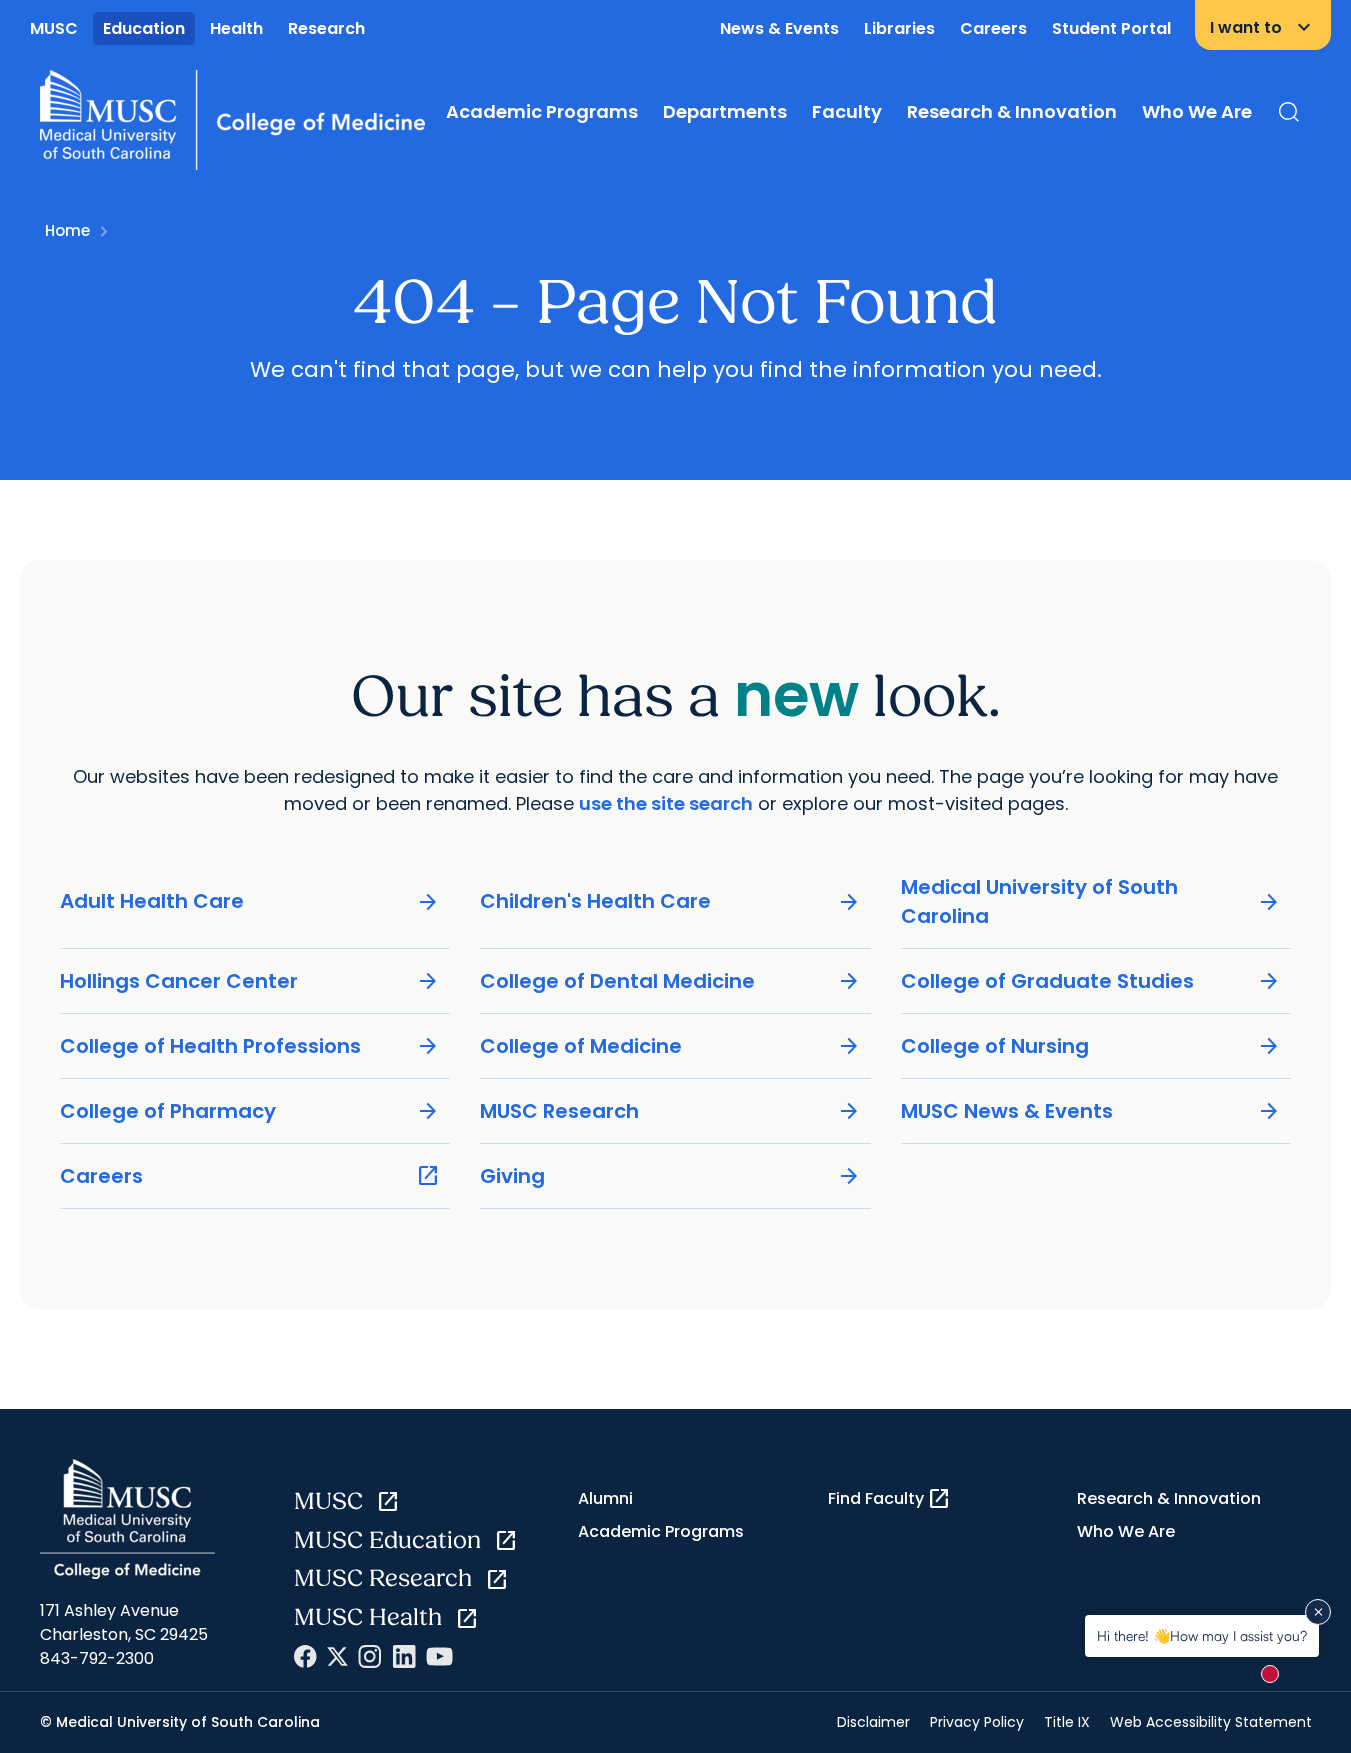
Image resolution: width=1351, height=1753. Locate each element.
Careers (993, 28)
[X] (337, 1656)
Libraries (899, 28)
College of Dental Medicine (670, 981)
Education (144, 28)
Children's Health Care (670, 901)
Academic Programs (542, 111)
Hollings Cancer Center (250, 981)
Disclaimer (873, 1722)
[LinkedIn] (404, 1656)
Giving (670, 1176)
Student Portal (1111, 28)
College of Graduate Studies (1091, 981)
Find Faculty (889, 1499)
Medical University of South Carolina (1091, 901)
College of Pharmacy (250, 1111)
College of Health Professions (250, 1046)
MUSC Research (670, 1111)
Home (67, 230)
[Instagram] (370, 1656)
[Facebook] (305, 1656)
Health (236, 28)
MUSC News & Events (1091, 1111)
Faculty (847, 111)
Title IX (1067, 1722)
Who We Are (1197, 111)
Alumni (605, 1498)
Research (326, 28)
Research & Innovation (1012, 111)
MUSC (54, 28)
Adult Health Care (250, 901)
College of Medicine (670, 1046)
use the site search (666, 803)
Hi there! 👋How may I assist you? (1202, 1635)
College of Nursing (1091, 1046)
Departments (725, 111)
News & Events (779, 28)
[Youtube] (439, 1656)
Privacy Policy (977, 1722)
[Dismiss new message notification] (1318, 1612)
